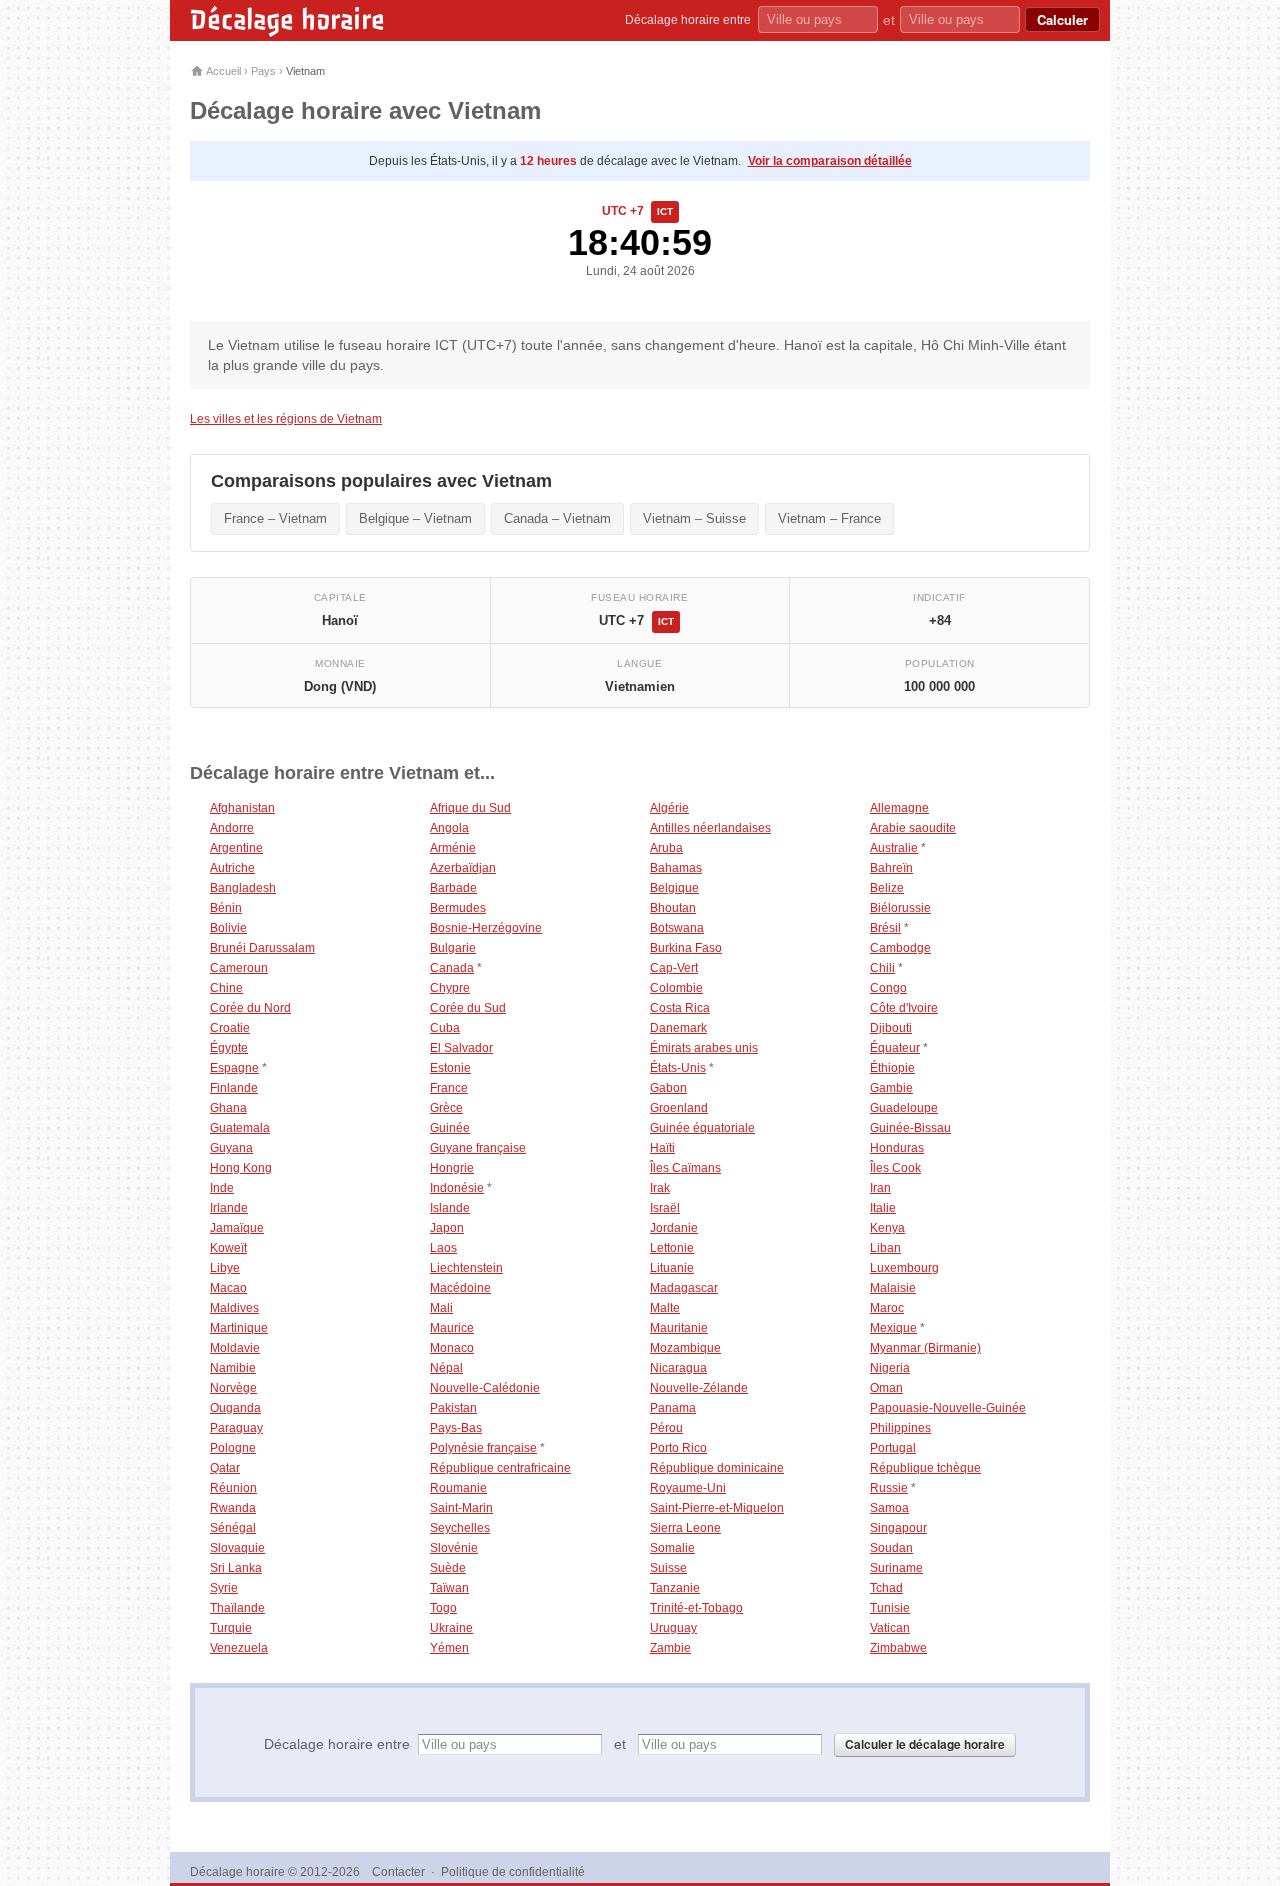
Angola (449, 828)
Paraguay (236, 1428)
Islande (450, 1208)
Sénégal (233, 1528)
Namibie (233, 1368)
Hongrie (452, 1168)
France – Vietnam (275, 518)
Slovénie (454, 1548)
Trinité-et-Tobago (696, 1608)
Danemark (678, 1028)
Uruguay (673, 1628)
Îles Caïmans (685, 1168)
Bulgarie (453, 948)
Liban (885, 1248)
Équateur (895, 1048)
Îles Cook (895, 1168)
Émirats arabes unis (704, 1048)
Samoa (889, 1508)
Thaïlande (237, 1608)
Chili (882, 968)
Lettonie (672, 1248)
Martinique (239, 1328)
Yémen (449, 1648)
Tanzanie (675, 1588)
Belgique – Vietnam (415, 518)
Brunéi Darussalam (262, 948)
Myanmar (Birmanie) (925, 1348)
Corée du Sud (468, 1008)
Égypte (229, 1048)
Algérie (669, 808)
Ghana (228, 1108)
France (449, 1088)
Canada (452, 968)
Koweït (228, 1248)
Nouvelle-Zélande (699, 1388)
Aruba (666, 848)
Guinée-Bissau (910, 1128)
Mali (441, 1308)
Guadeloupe (904, 1108)
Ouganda (235, 1408)
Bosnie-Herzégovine (486, 928)
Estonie (450, 1068)
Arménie (453, 848)
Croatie (230, 1028)
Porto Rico (678, 1448)
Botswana (677, 928)
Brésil (885, 928)
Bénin (226, 908)
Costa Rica (680, 1008)
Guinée (450, 1128)
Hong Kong (241, 1168)
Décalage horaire (287, 20)
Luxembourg (904, 1268)
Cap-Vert (674, 968)
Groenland (679, 1108)
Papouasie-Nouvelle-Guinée (948, 1408)
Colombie (676, 988)
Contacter (398, 1872)
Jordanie (674, 1228)
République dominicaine (717, 1468)
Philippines (900, 1428)
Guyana (231, 1148)
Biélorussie (900, 908)
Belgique (674, 888)
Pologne (233, 1448)
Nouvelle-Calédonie (485, 1388)
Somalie (672, 1548)
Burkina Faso (686, 948)
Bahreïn (891, 868)
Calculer (1062, 19)
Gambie (891, 1088)
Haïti (662, 1148)
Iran (880, 1188)
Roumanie (458, 1488)
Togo (443, 1608)
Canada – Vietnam (557, 518)
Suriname (896, 1568)
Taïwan (449, 1588)
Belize (887, 888)
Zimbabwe (898, 1648)
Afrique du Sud (470, 808)
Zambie (670, 1648)
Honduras (897, 1148)
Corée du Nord (250, 1008)
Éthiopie (892, 1068)
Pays (263, 71)
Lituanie (672, 1268)
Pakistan (453, 1408)
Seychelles (460, 1528)
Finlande (234, 1088)
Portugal (893, 1448)
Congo (888, 988)
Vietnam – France (829, 518)
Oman (886, 1388)
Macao (228, 1288)
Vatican (890, 1628)
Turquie (231, 1628)
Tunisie (890, 1608)
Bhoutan (673, 908)
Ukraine (451, 1628)
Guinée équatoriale (702, 1128)
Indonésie (457, 1188)
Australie (894, 848)
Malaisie (893, 1288)
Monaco (452, 1348)
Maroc (887, 1308)
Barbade (453, 888)
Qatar (225, 1468)
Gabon (668, 1088)
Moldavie (235, 1348)
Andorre (232, 828)
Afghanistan (242, 808)
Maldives (234, 1308)
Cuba (445, 1028)
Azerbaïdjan (463, 868)
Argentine (236, 848)
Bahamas (676, 868)
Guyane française (478, 1148)
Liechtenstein (466, 1268)
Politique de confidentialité (513, 1872)
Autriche (232, 868)
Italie (883, 1208)
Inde (222, 1188)
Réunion (233, 1488)
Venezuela (239, 1648)
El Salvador (461, 1048)
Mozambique (685, 1348)
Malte (665, 1308)
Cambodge (900, 948)
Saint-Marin (461, 1508)
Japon (447, 1228)
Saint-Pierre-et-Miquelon (717, 1508)
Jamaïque (237, 1228)
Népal (446, 1368)
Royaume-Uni (688, 1488)
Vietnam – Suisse (694, 518)
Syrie (224, 1588)
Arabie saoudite (913, 828)
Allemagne (899, 808)
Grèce (446, 1108)
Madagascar (684, 1288)
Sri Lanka (236, 1568)
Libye (225, 1268)
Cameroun (239, 968)
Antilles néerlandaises (710, 828)
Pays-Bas (456, 1428)
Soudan (891, 1548)
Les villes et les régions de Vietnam (286, 419)
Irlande (229, 1208)
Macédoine (460, 1288)
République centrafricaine (500, 1468)
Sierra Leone (685, 1528)
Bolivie (228, 928)
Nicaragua (678, 1368)
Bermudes (458, 908)
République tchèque (925, 1468)
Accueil (222, 71)
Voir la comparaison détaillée (830, 161)
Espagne (234, 1068)
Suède (448, 1568)
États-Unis (678, 1068)
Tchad (886, 1588)
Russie (889, 1488)
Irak (660, 1188)
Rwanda (233, 1508)
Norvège (233, 1388)
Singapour (898, 1528)
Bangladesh (243, 888)
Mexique (893, 1328)
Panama (673, 1408)
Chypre (450, 988)
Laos (443, 1248)
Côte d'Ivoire (904, 1008)
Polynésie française (483, 1448)
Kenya (887, 1228)
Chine (226, 988)
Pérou (666, 1428)
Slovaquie (237, 1548)
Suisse (668, 1568)
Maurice (452, 1328)
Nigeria (890, 1368)
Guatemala (240, 1128)
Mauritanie (679, 1328)
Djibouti (891, 1028)
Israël (665, 1208)
